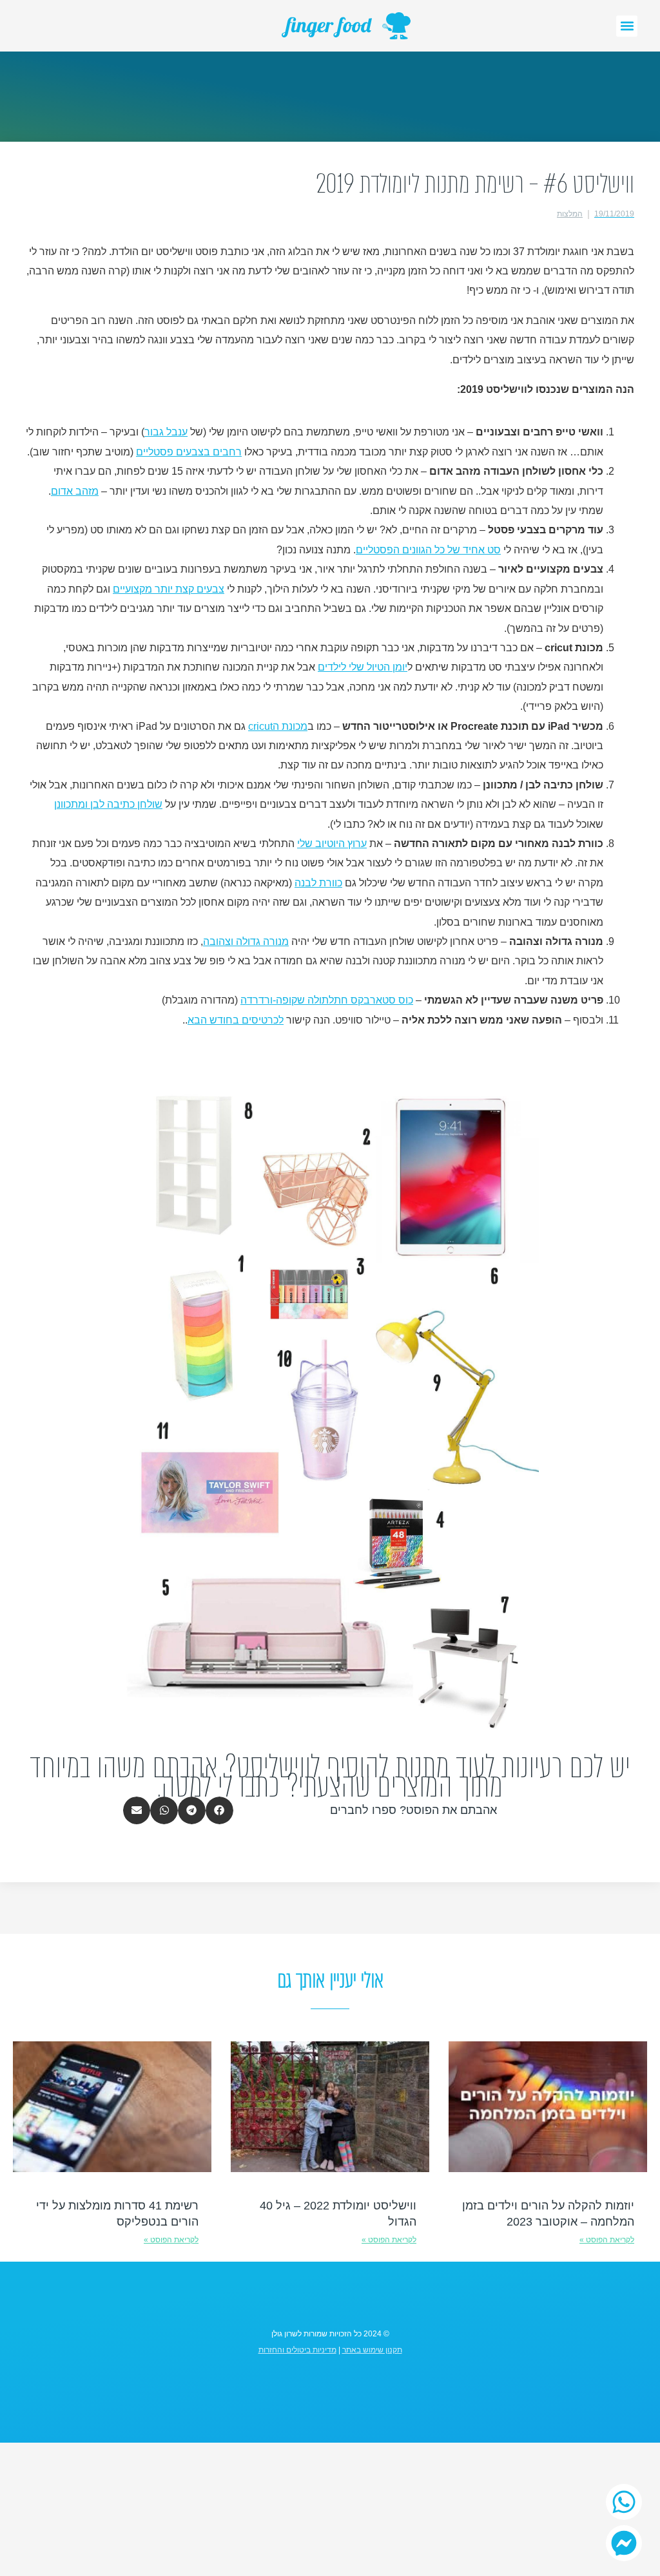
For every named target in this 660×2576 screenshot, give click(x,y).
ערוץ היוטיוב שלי (332, 844)
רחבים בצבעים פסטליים (189, 452)
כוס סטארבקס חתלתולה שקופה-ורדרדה (327, 1000)
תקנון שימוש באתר (372, 2350)
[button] (627, 26)
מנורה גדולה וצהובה (246, 941)
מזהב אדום (75, 491)
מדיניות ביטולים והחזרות (297, 2350)
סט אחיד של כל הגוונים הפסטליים (428, 550)
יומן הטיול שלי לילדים (363, 667)
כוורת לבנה (318, 883)
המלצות (570, 214)
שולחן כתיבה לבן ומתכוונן (108, 804)
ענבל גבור (166, 432)
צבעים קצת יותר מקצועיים (169, 589)
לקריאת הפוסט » (607, 2240)
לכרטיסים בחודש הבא (236, 1020)
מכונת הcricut (278, 726)
